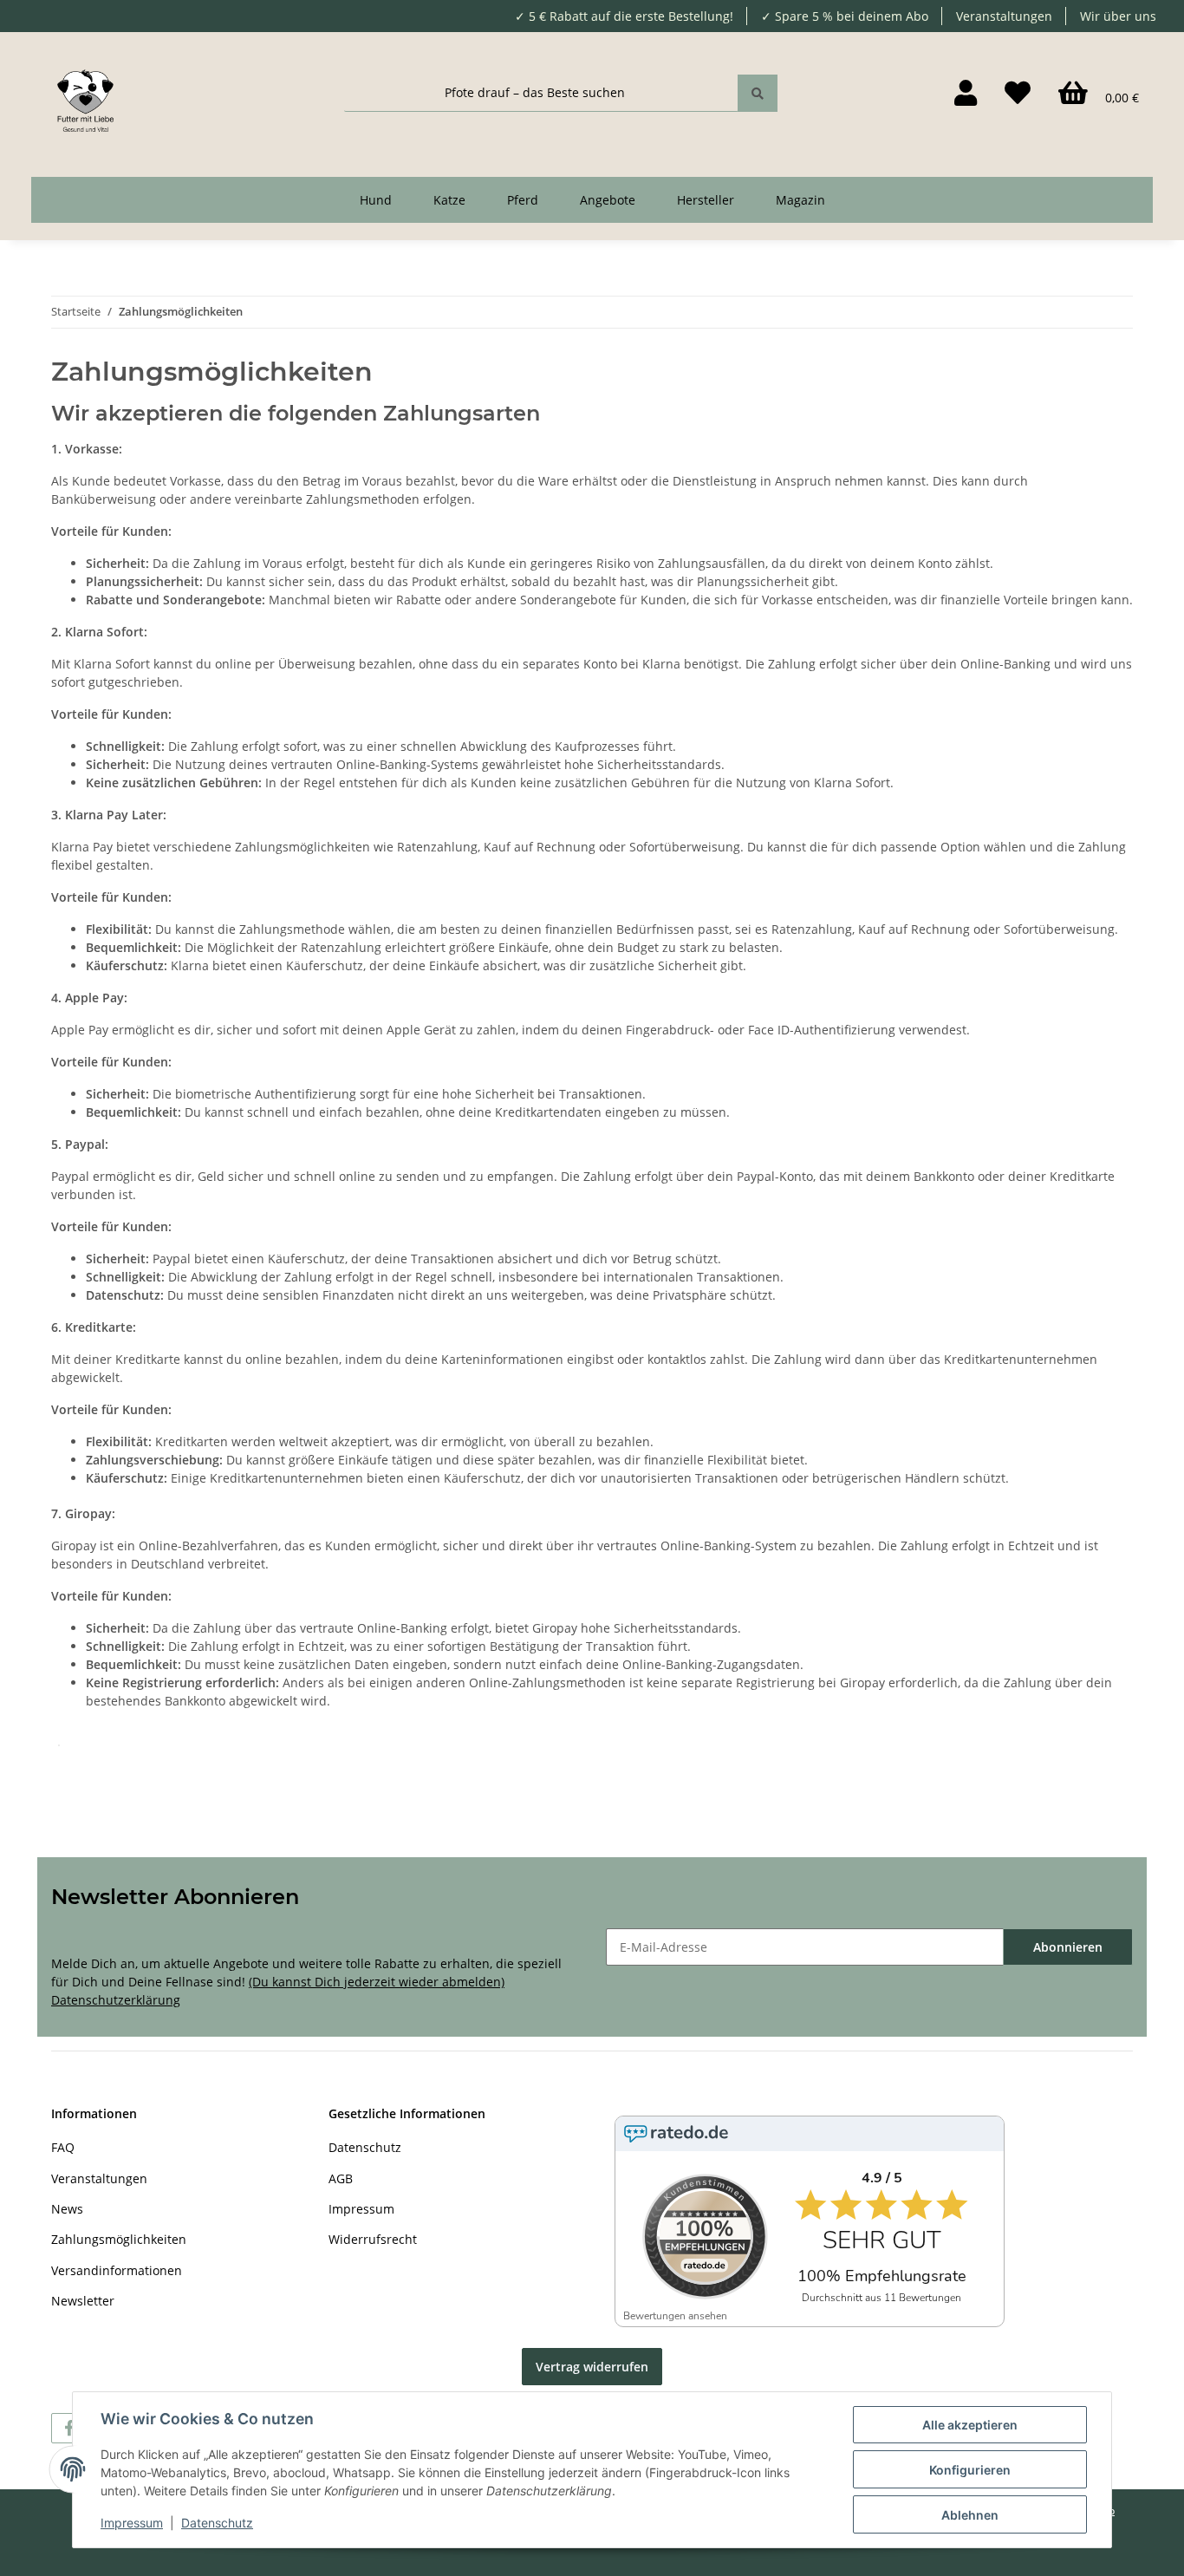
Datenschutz (365, 2147)
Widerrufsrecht (373, 2239)
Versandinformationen (117, 2270)
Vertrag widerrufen (592, 2367)
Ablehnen (970, 2515)
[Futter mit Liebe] (85, 92)
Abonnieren (1068, 1947)
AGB (341, 2178)
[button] (966, 93)
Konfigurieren (970, 2470)
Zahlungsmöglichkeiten (119, 2239)
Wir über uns (1118, 16)
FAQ (63, 2147)
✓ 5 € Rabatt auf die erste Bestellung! (624, 16)
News (67, 2209)
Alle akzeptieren (970, 2425)
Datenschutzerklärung (116, 2000)
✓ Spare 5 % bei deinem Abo (845, 16)
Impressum (361, 2209)
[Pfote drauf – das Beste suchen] (758, 93)
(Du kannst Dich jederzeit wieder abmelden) (377, 1982)
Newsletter (83, 2301)
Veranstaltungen (1004, 16)
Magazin (800, 200)
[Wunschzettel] (1018, 93)
